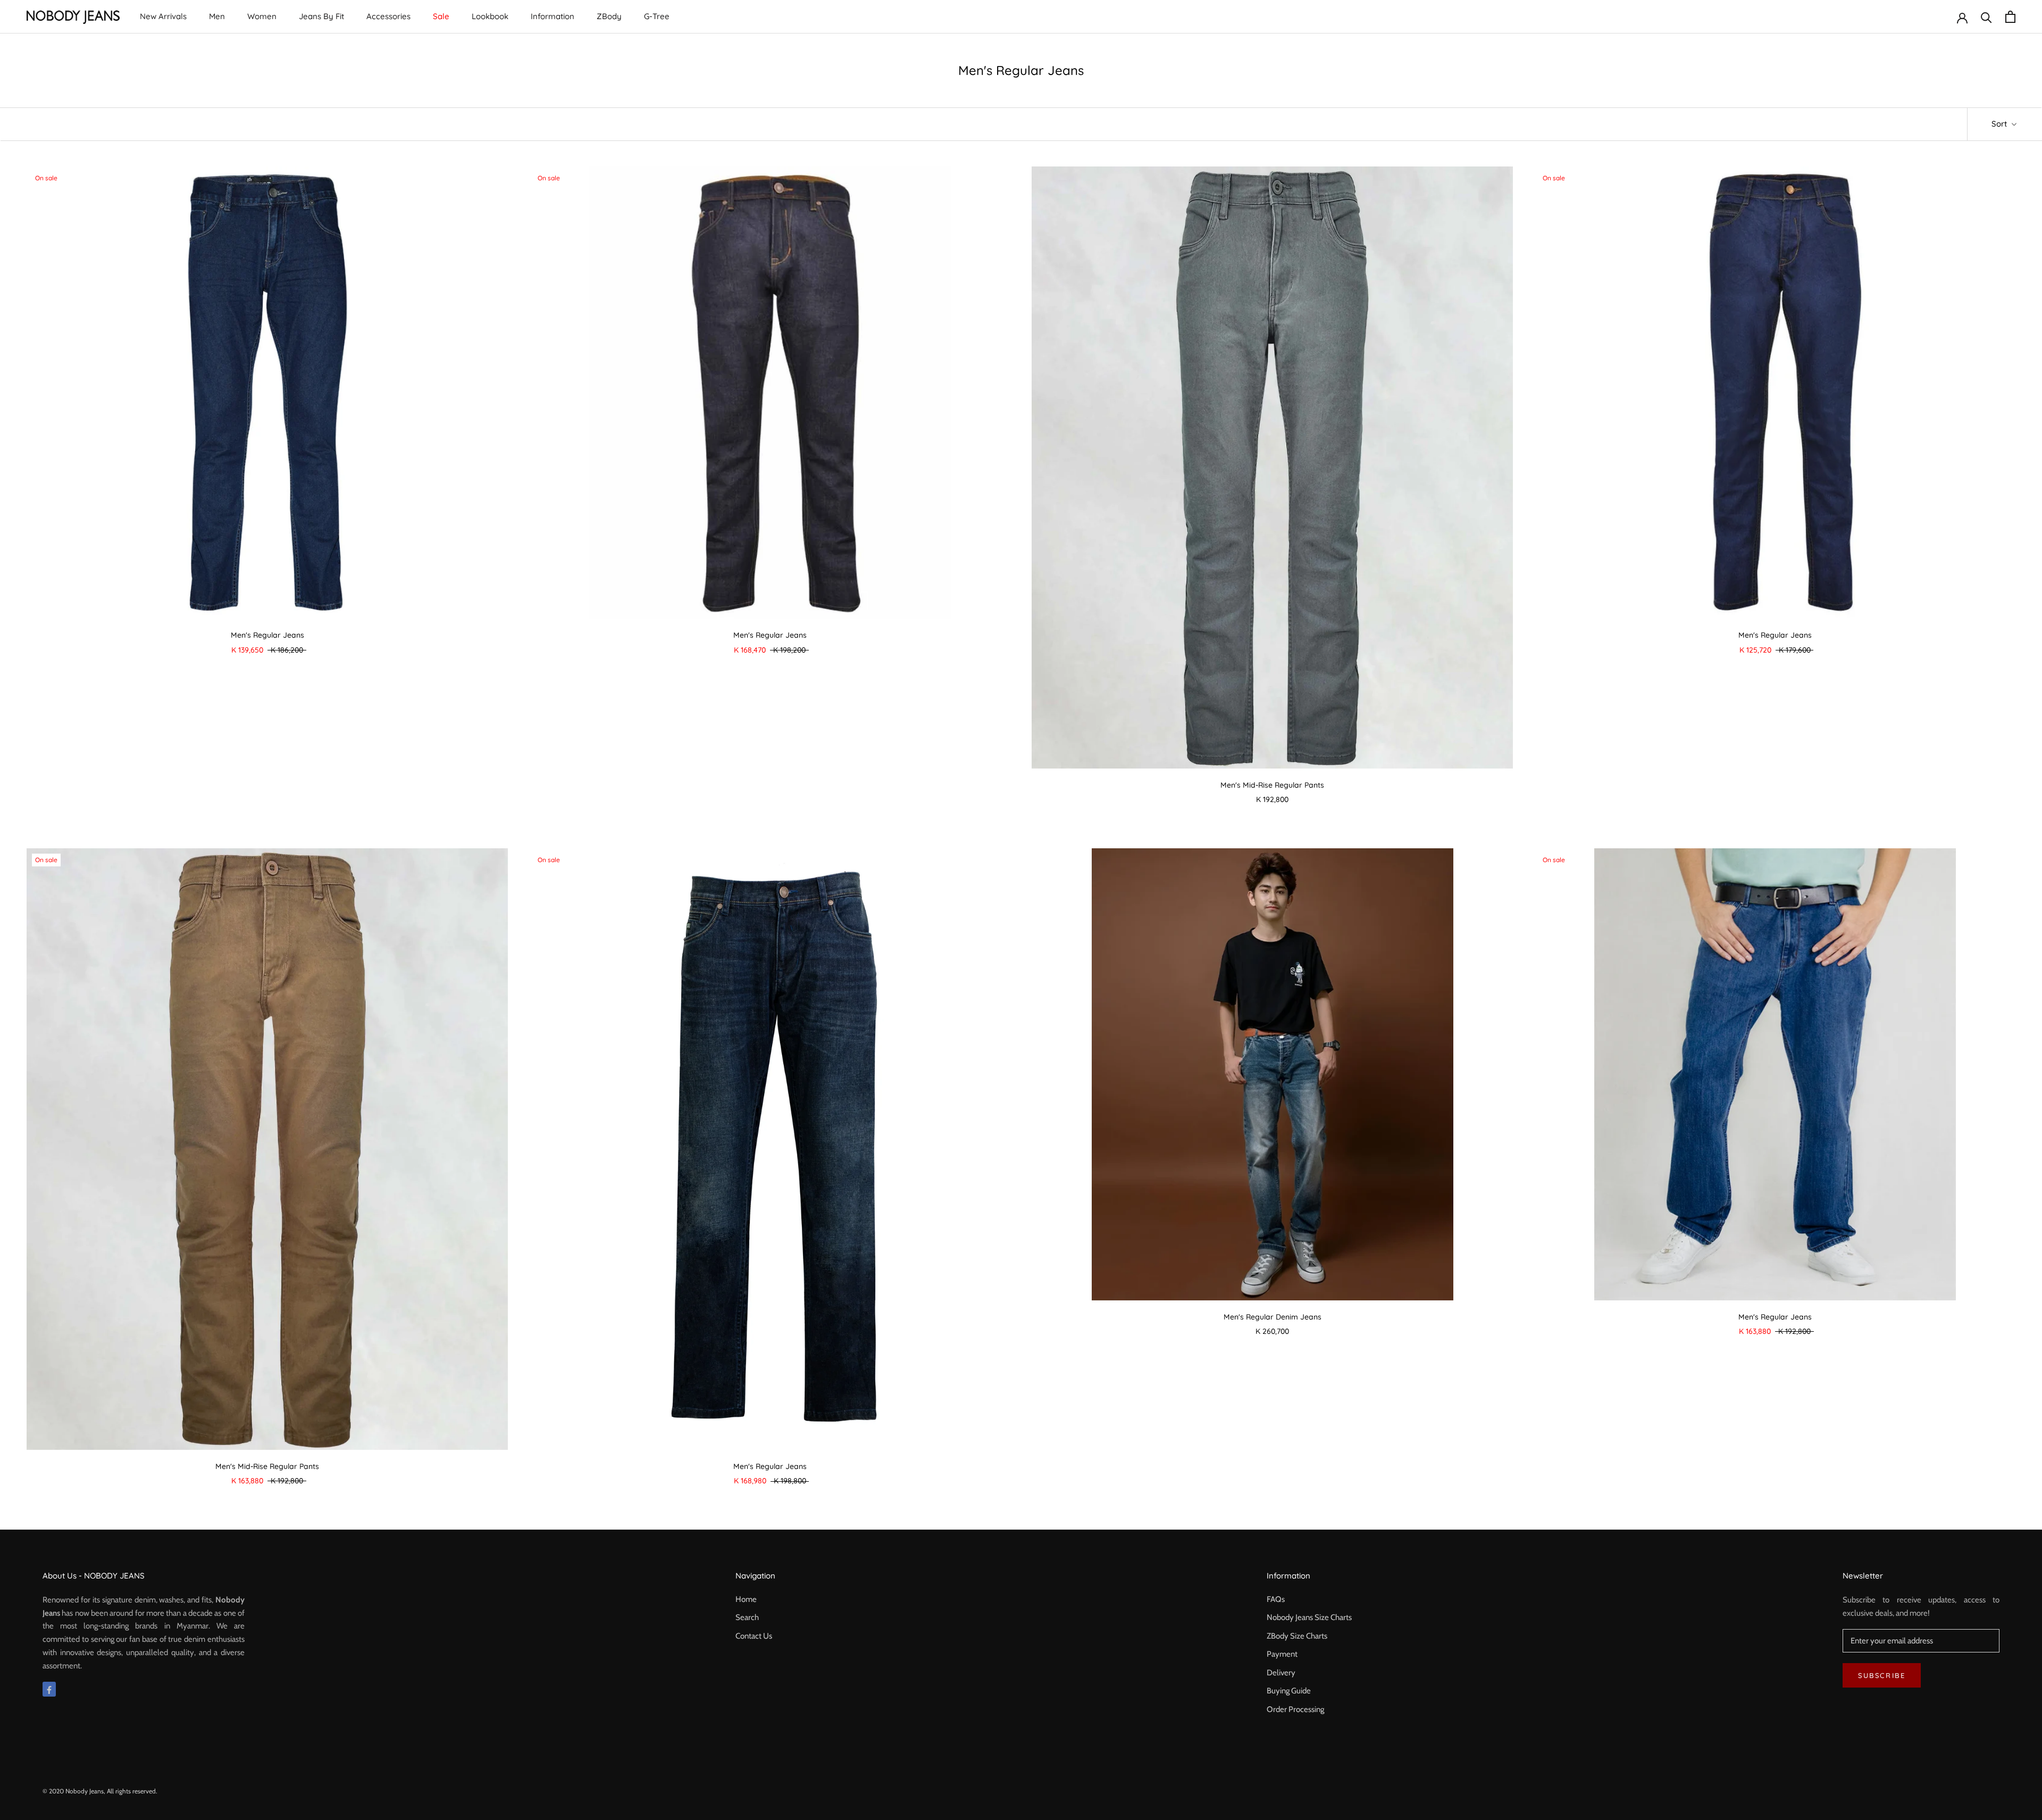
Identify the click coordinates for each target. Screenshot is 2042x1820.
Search (747, 1617)
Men (217, 16)
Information (553, 16)
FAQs (1276, 1599)
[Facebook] (49, 1689)
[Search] (1986, 17)
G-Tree (657, 16)
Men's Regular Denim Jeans (1273, 1317)
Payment (1282, 1654)
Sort (2000, 124)
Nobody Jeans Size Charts (1309, 1617)
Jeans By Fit (321, 16)
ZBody (609, 16)
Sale (441, 16)
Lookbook (490, 16)
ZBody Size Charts (1297, 1636)
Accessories (388, 16)
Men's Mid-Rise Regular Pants (1272, 785)
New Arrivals (163, 16)
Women (262, 16)
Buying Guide (1289, 1691)
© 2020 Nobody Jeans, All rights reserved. (100, 1791)
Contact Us (754, 1636)
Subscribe (1882, 1675)
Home (746, 1599)
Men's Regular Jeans (267, 635)
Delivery (1281, 1673)
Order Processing (1295, 1709)
